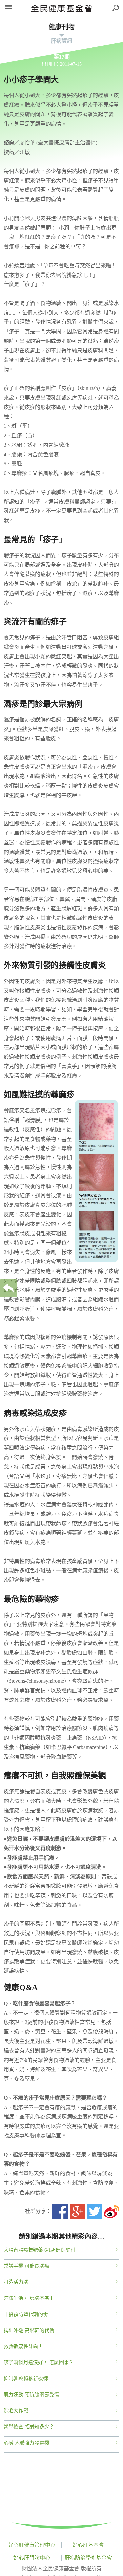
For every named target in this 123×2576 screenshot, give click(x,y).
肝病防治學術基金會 (88, 2558)
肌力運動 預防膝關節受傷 (31, 2395)
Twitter (94, 2212)
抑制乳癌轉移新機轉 (26, 2379)
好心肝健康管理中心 (32, 2545)
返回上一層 (9, 1288)
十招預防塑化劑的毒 (26, 2314)
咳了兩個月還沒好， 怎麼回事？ (39, 2362)
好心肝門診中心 (32, 2558)
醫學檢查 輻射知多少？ (29, 2427)
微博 (112, 2212)
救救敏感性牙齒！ (23, 2346)
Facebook (60, 2212)
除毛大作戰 (16, 2411)
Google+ (77, 2212)
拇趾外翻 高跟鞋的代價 (29, 2330)
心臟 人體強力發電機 (26, 2443)
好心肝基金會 (88, 2545)
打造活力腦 (16, 2282)
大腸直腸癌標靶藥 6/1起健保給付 (40, 2250)
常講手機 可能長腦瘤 (26, 2266)
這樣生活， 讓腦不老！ (29, 2298)
